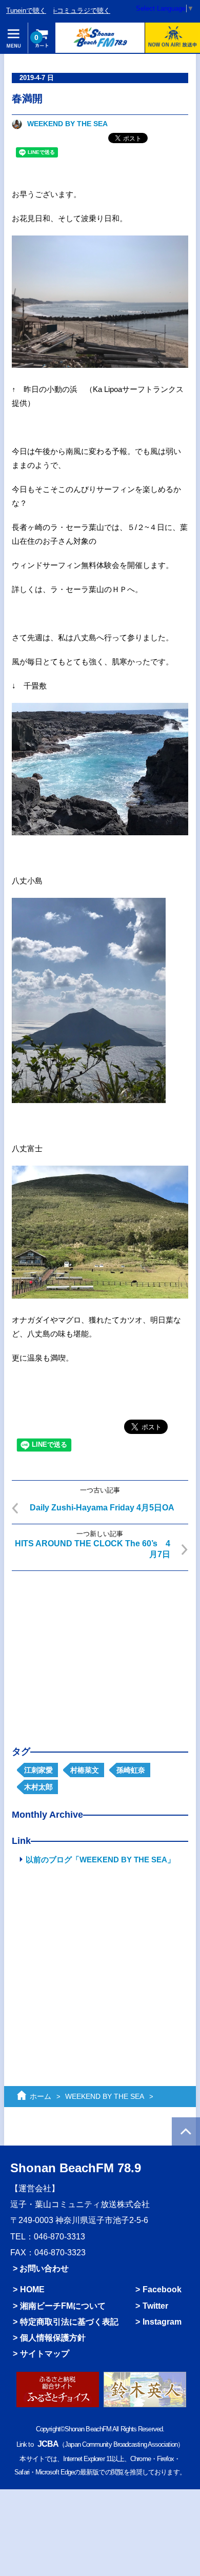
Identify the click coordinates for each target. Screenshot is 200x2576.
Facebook (162, 2289)
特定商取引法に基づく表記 (69, 2322)
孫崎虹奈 (131, 1770)
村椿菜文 (85, 1770)
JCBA (48, 2444)
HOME (32, 2289)
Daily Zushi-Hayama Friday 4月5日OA (102, 1508)
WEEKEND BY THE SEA (67, 124)
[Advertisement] (100, 1650)
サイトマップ (45, 2354)
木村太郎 (38, 1787)
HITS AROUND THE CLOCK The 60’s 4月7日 (93, 1549)
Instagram (162, 2322)
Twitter (155, 2306)
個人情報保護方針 (53, 2338)
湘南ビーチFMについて (63, 2306)
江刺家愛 (38, 1770)
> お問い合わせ (41, 2268)
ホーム (41, 2096)
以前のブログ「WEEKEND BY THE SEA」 (100, 1860)
